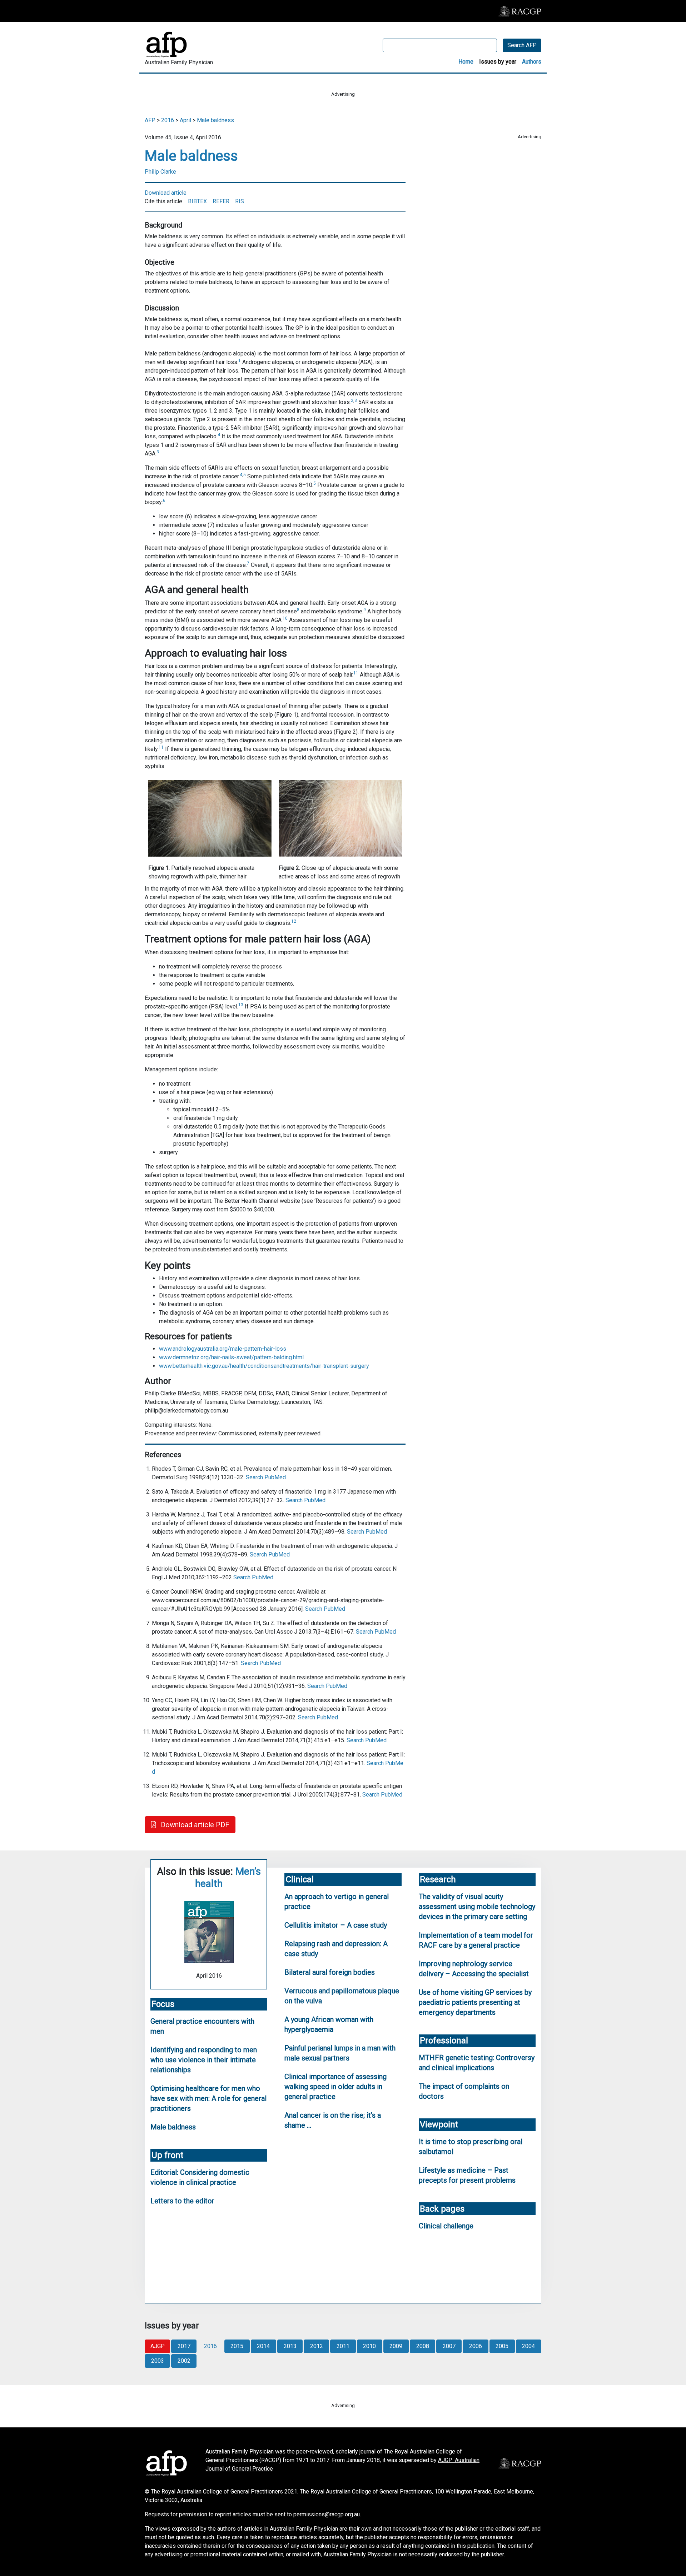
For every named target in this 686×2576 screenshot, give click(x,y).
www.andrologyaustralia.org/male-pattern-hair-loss (223, 1349)
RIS (240, 201)
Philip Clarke (160, 172)
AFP (150, 120)
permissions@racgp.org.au (327, 2514)
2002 (184, 2361)
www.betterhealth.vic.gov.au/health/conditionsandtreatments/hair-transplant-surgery (264, 1366)
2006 (476, 2346)
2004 (528, 2346)
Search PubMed (266, 1477)
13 (241, 1005)
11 (356, 673)
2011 (343, 2346)
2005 (502, 2346)
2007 (449, 2346)
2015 (237, 2346)
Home (466, 62)
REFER (221, 201)
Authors (532, 62)
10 (285, 618)
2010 (369, 2346)
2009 (396, 2346)
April (185, 120)
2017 (184, 2346)
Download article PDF (194, 1825)
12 (294, 921)
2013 (290, 2346)
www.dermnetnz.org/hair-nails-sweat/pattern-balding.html (231, 1357)
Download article (166, 193)
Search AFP (522, 45)
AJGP (158, 2346)
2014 (263, 2346)
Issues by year (498, 62)
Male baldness (215, 120)
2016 (168, 120)
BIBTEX (197, 201)
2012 (317, 2346)
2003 (158, 2361)
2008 (423, 2346)
